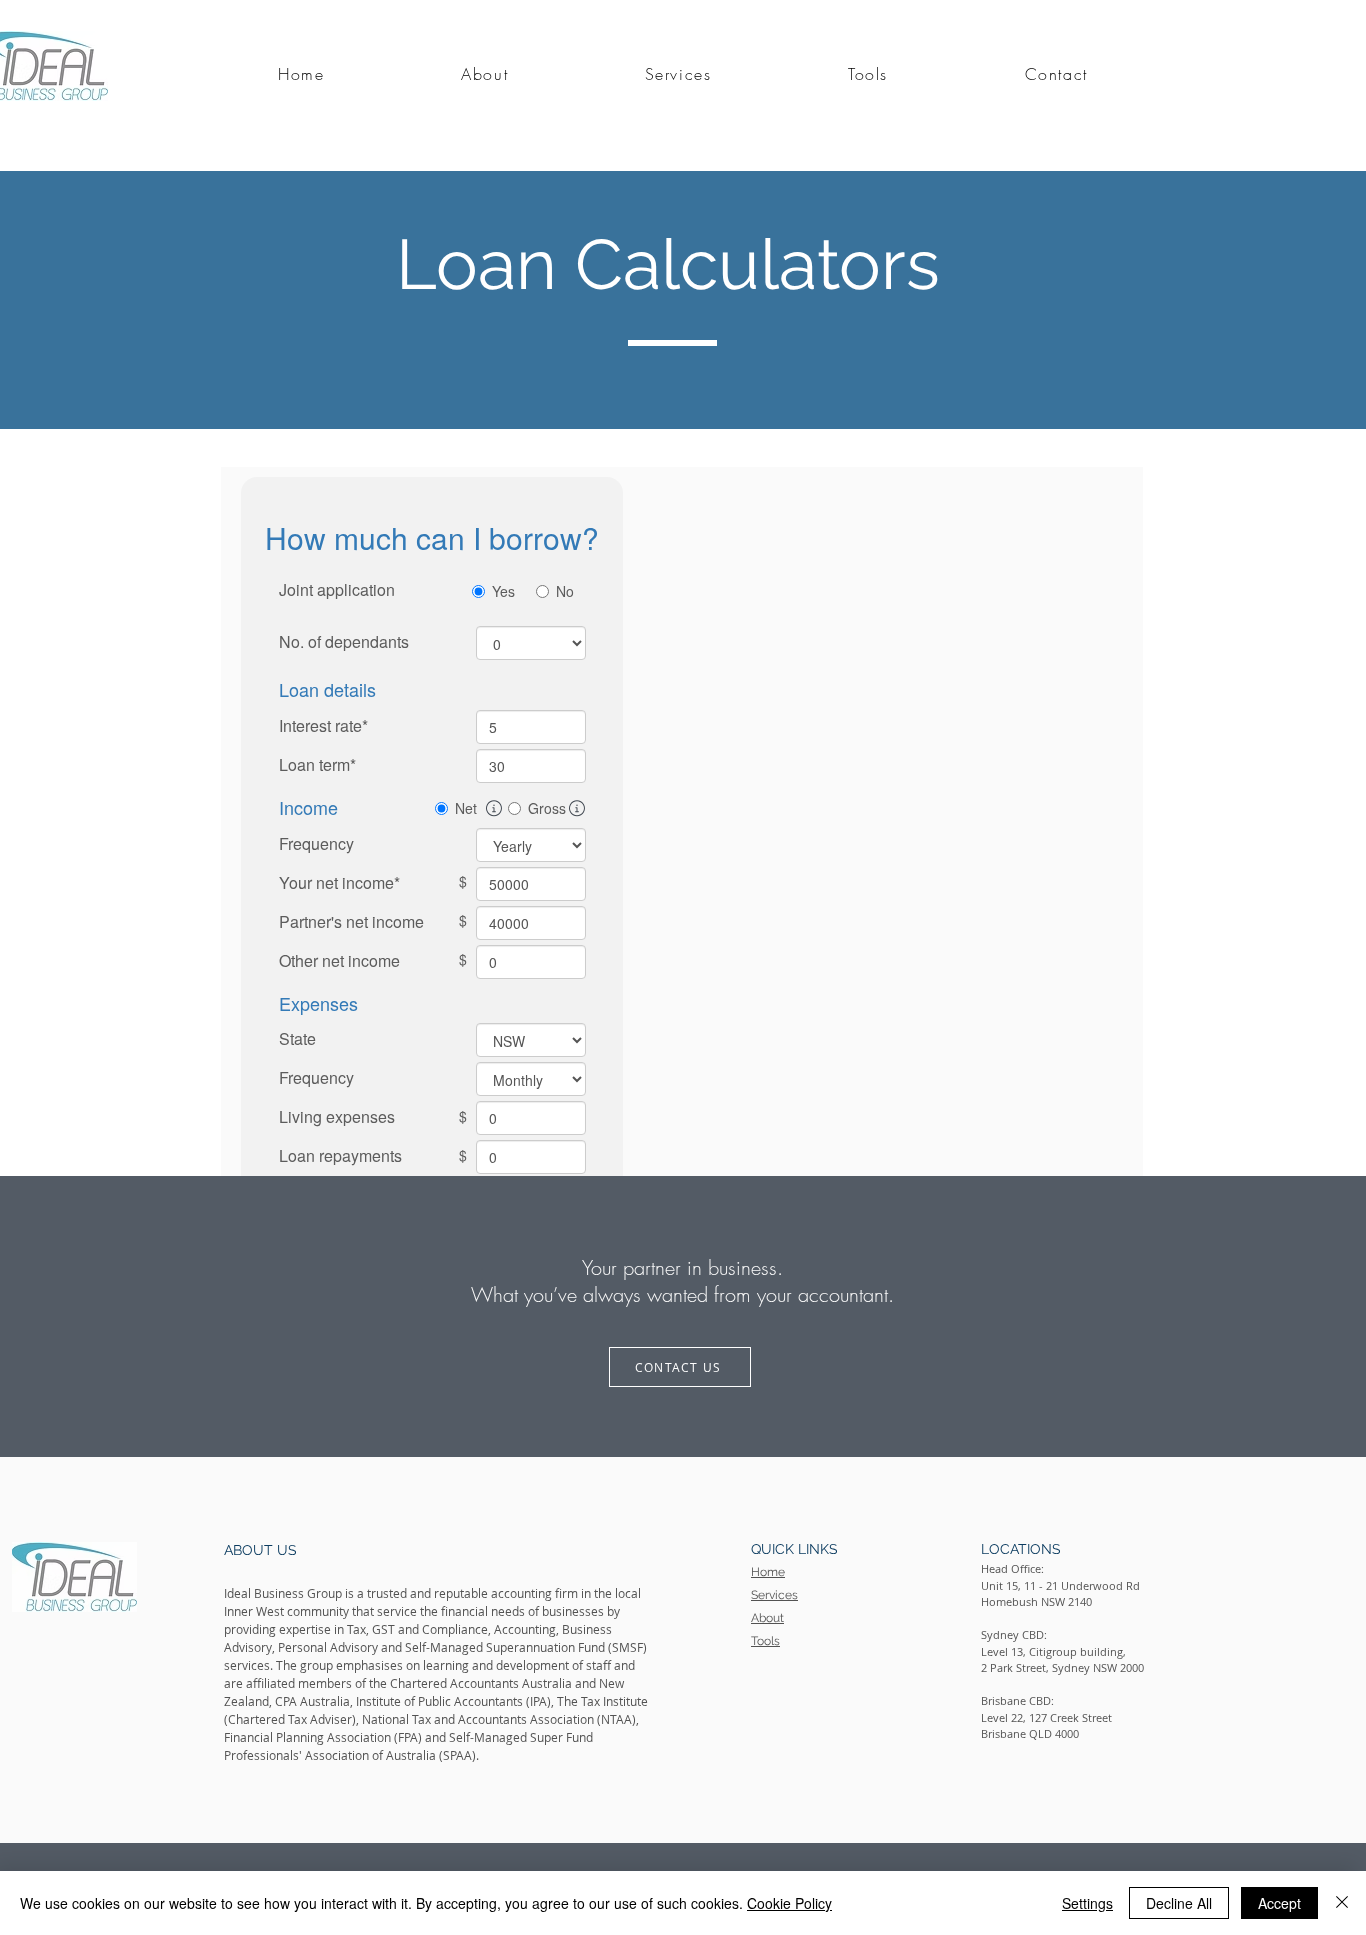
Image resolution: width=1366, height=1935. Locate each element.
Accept (1279, 1903)
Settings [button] (1087, 1903)
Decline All (1179, 1903)
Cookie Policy (789, 1903)
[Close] (1342, 1903)
